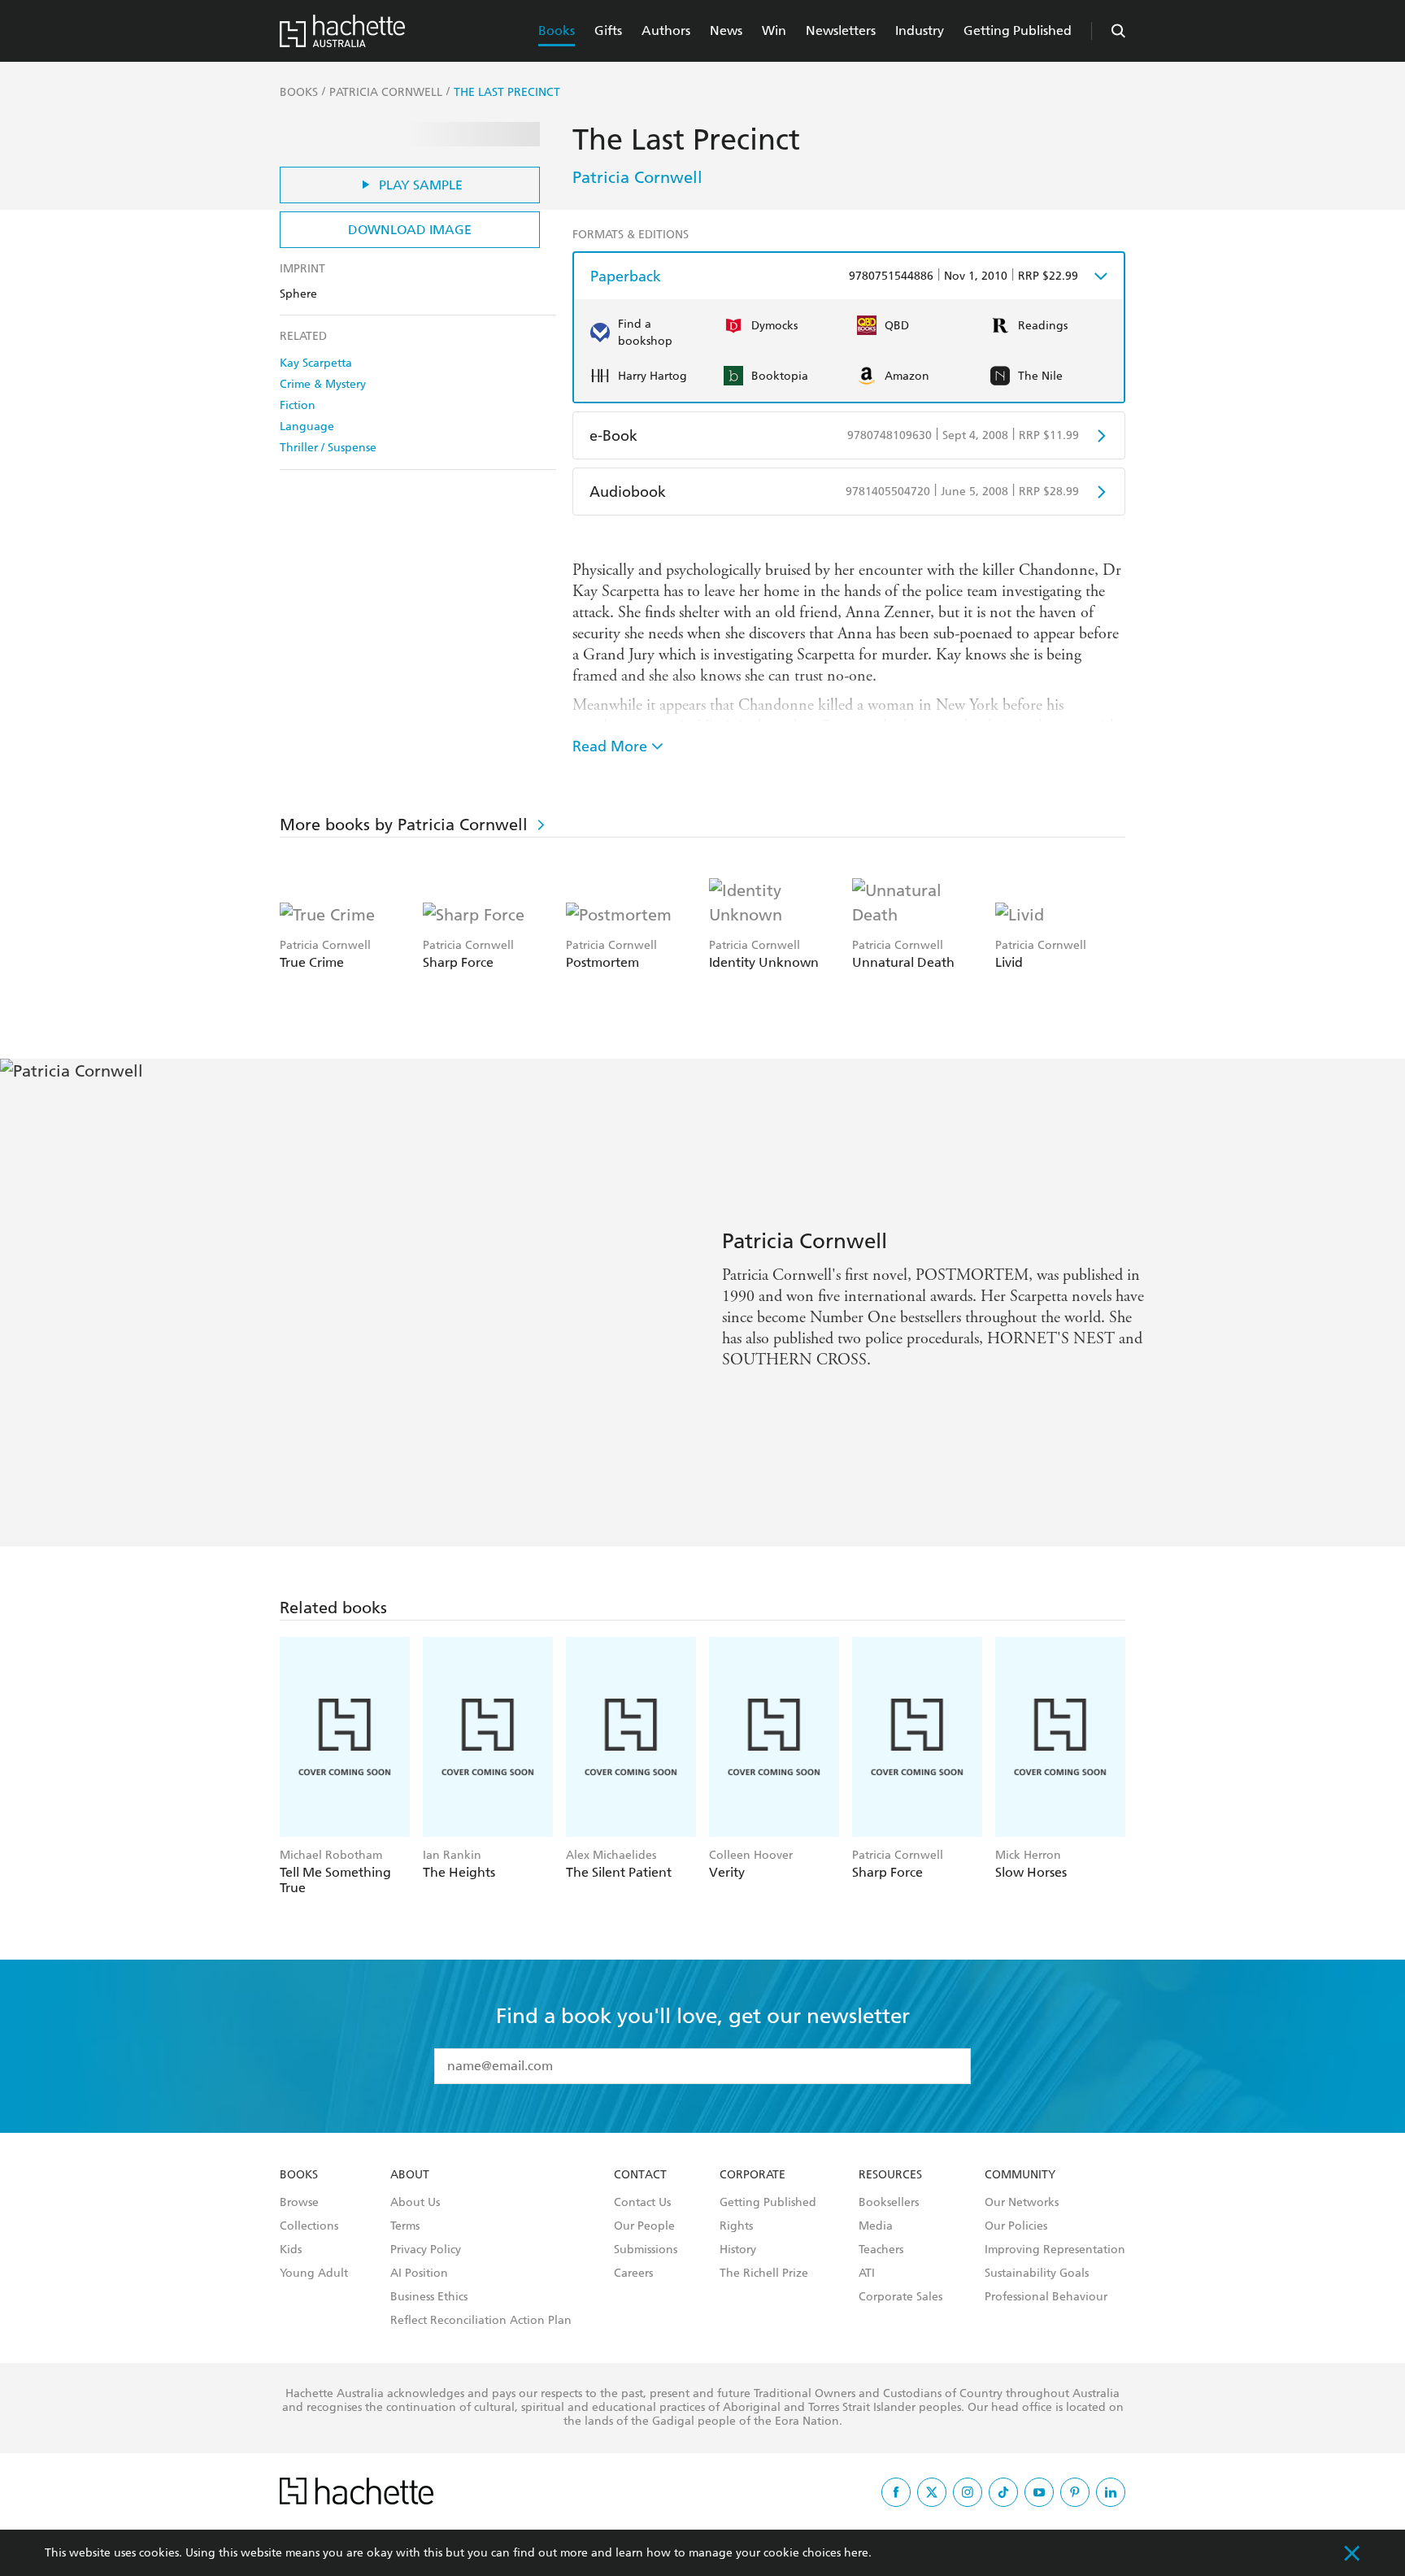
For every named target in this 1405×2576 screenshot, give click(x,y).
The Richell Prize (764, 2274)
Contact (640, 2175)
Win (774, 30)
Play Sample (421, 185)
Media (876, 2226)
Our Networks (1022, 2203)
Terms (405, 2226)
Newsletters (841, 30)
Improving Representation (1055, 2250)
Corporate (753, 2175)
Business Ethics (429, 2297)
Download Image (410, 230)
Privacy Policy (426, 2250)
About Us (415, 2203)
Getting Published (1018, 30)
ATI (867, 2274)
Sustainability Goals (1037, 2274)
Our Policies (1016, 2226)
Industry (920, 30)
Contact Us (642, 2203)
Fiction (298, 405)
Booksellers (889, 2203)
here (856, 2553)
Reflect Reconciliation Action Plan (481, 2321)
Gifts (608, 30)
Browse (299, 2203)
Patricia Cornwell (637, 177)
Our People (644, 2226)
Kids (291, 2250)
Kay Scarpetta (316, 363)
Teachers (881, 2250)
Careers (633, 2274)
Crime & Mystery (323, 384)
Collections (309, 2226)
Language (307, 426)
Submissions (646, 2250)
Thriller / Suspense (328, 448)
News (726, 30)
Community (1020, 2175)
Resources (890, 2175)
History (738, 2250)
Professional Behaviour (1046, 2297)
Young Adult (314, 2274)
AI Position (419, 2274)
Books (557, 30)
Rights (736, 2226)
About (410, 2175)
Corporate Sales (900, 2297)
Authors (666, 30)
